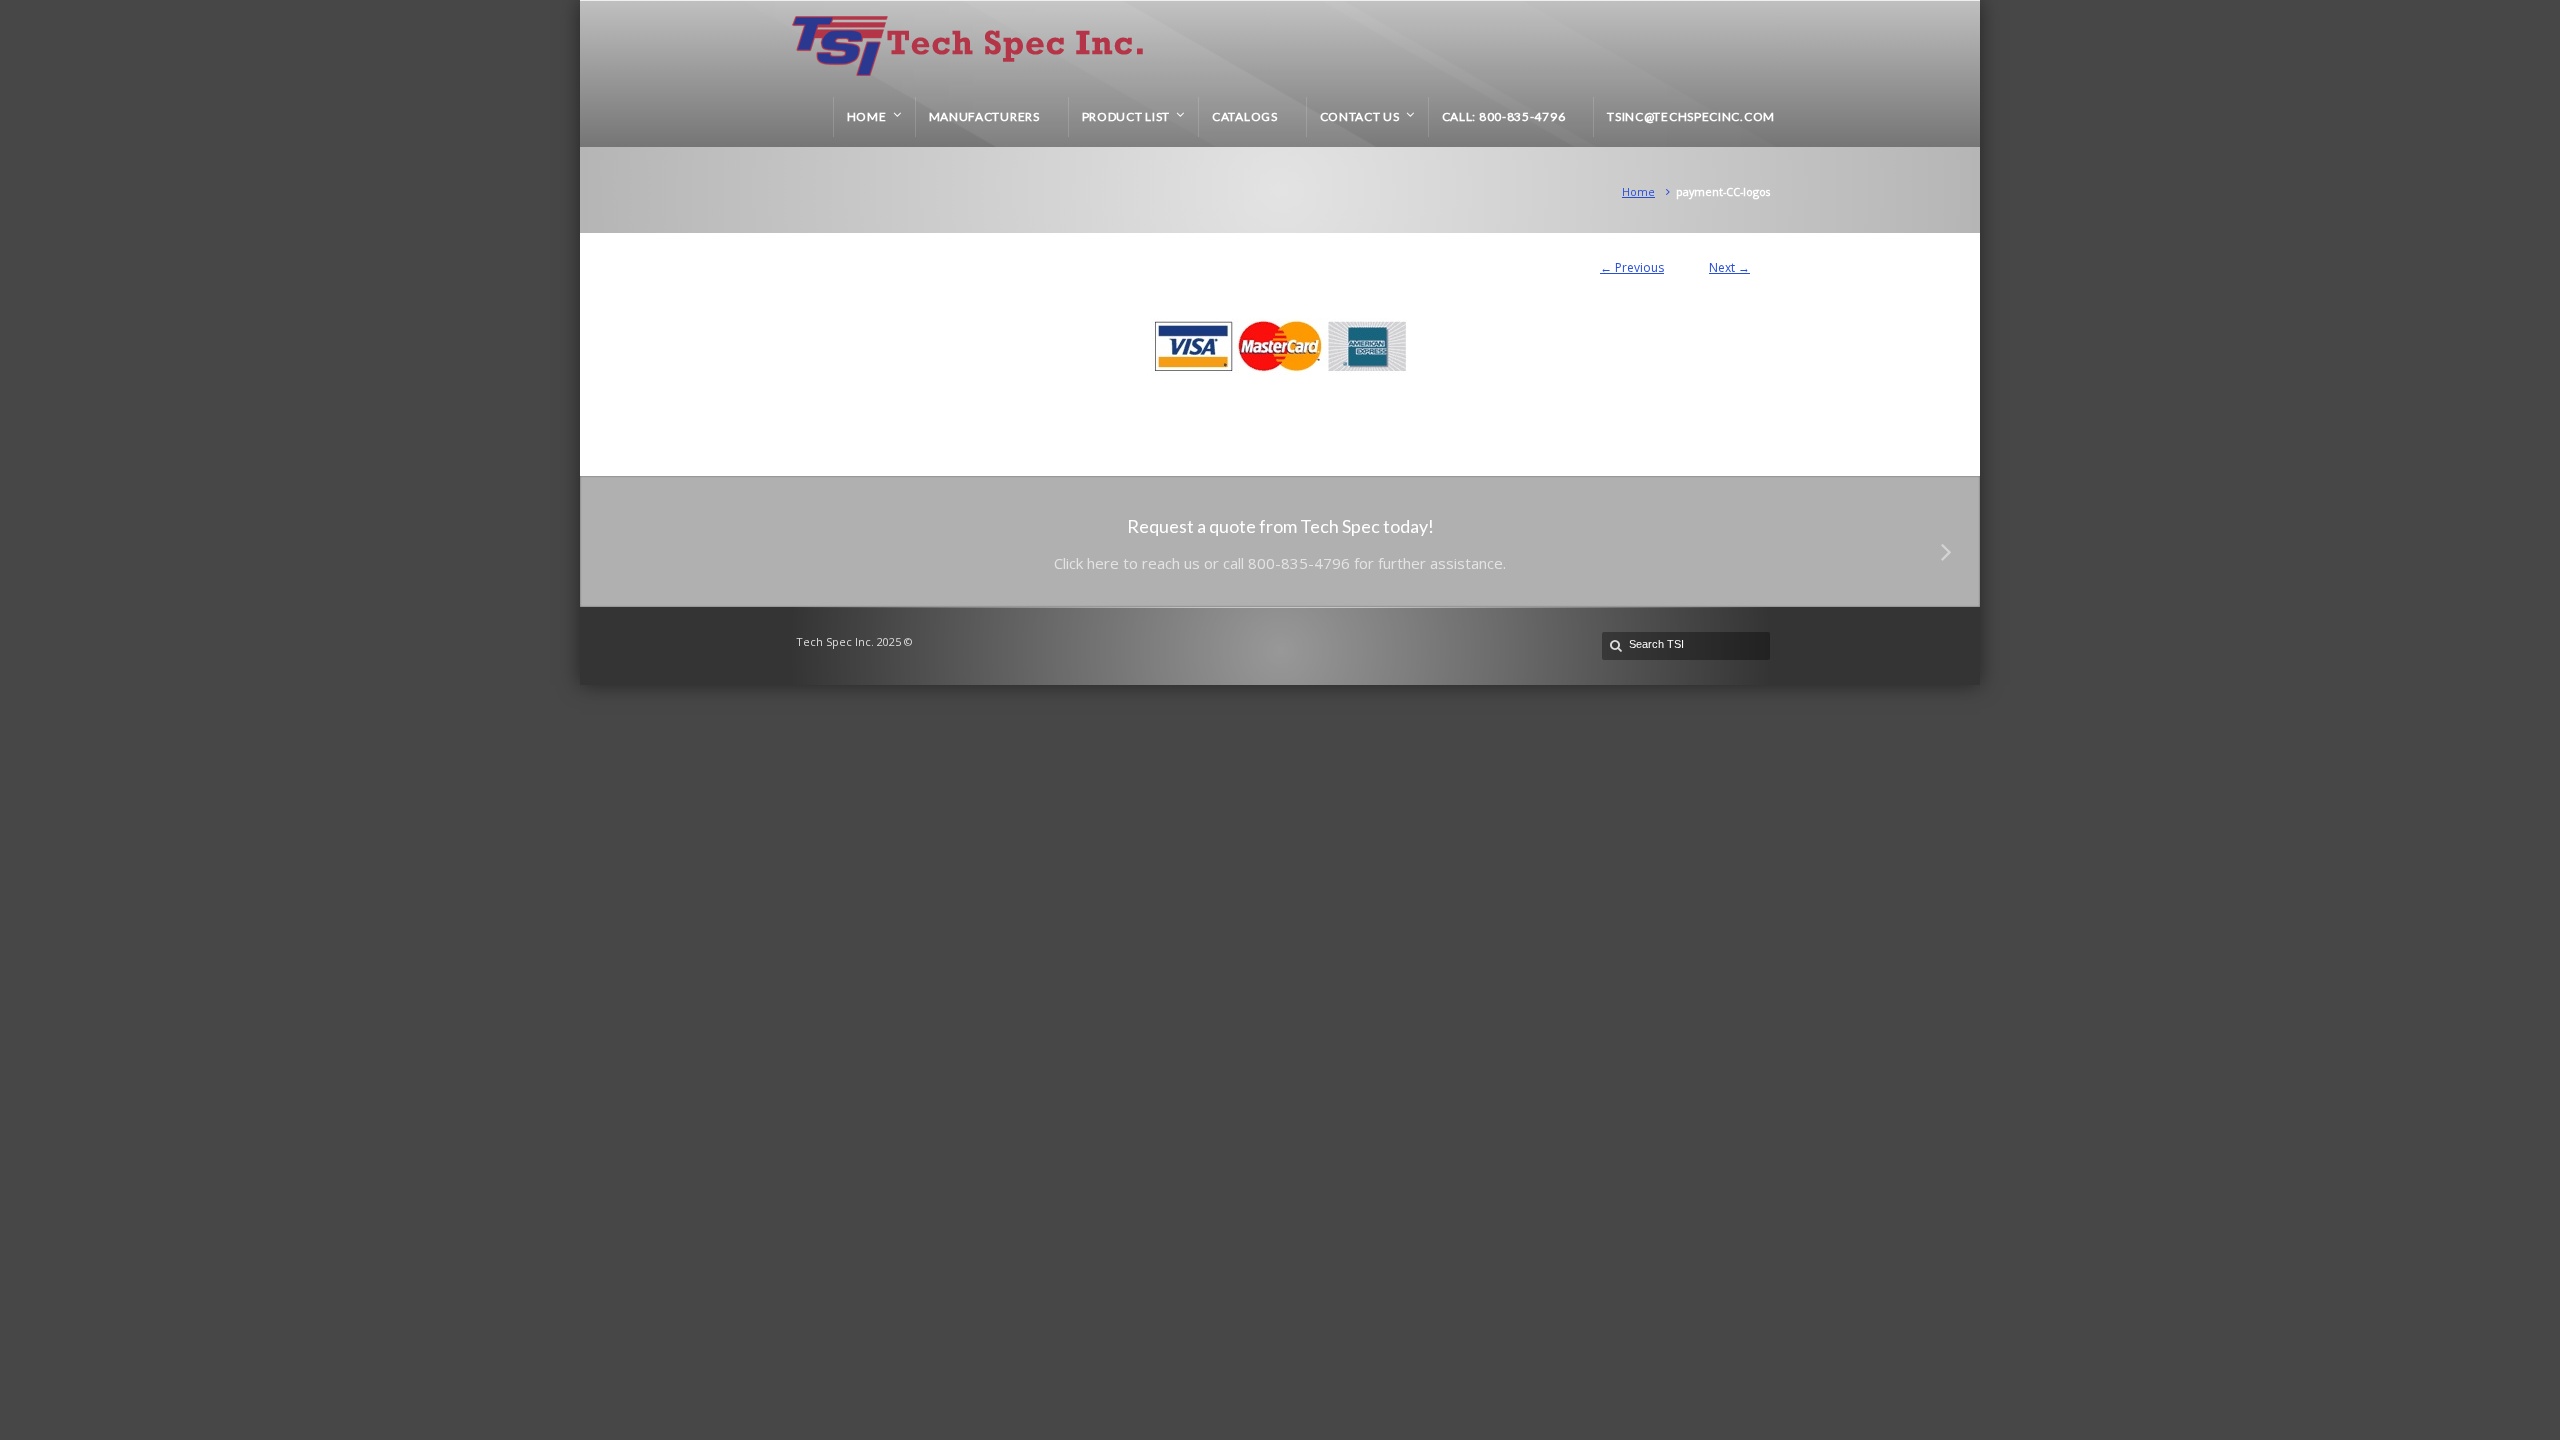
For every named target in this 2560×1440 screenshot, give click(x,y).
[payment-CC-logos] (1280, 346)
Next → (1729, 267)
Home (1638, 191)
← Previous (1632, 267)
